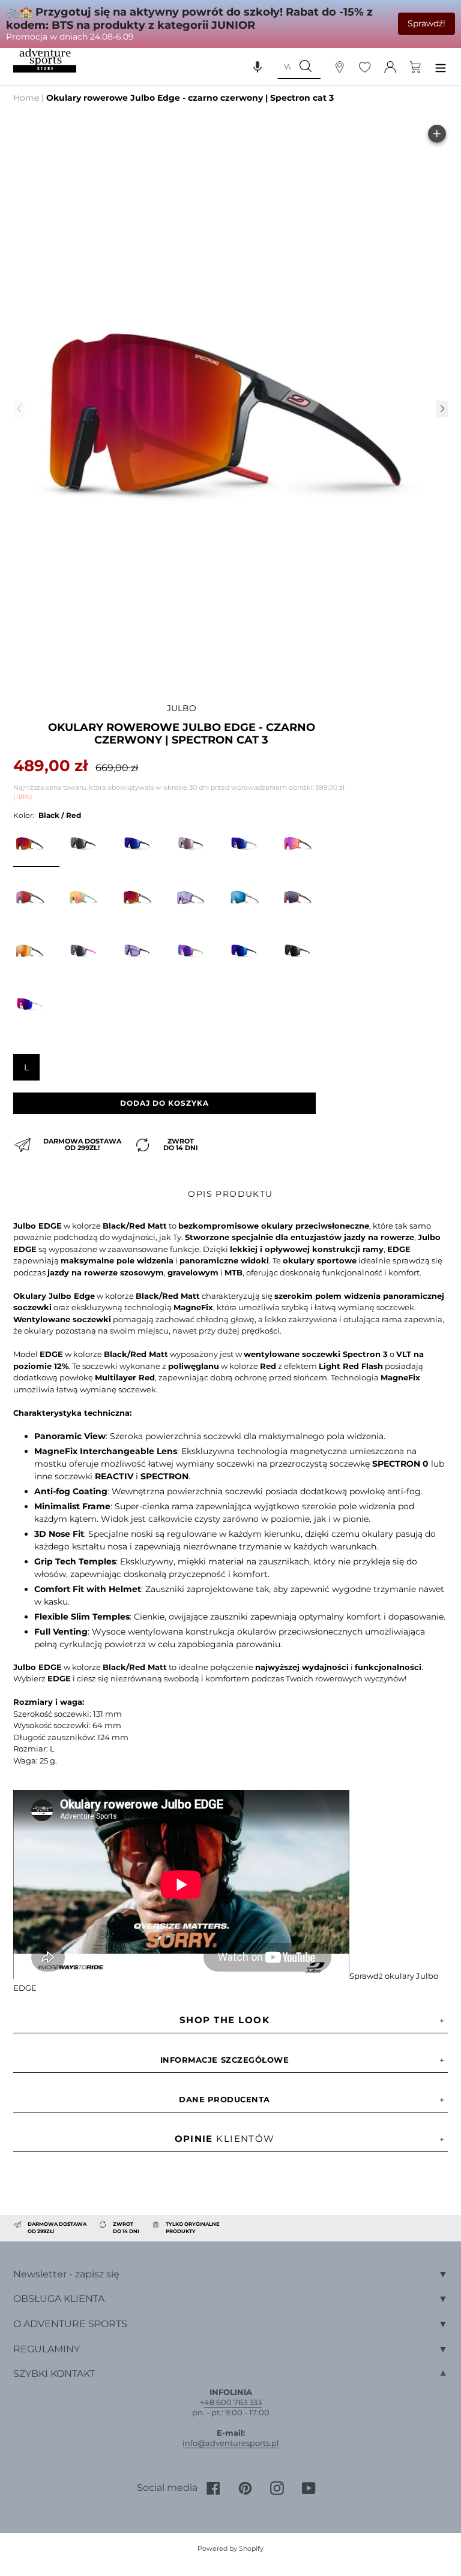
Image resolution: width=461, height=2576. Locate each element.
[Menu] (441, 66)
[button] (258, 67)
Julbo (182, 708)
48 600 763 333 (233, 2402)
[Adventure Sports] (45, 61)
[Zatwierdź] (306, 67)
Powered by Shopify (230, 2548)
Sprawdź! (426, 23)
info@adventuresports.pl (231, 2443)
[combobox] (284, 67)
